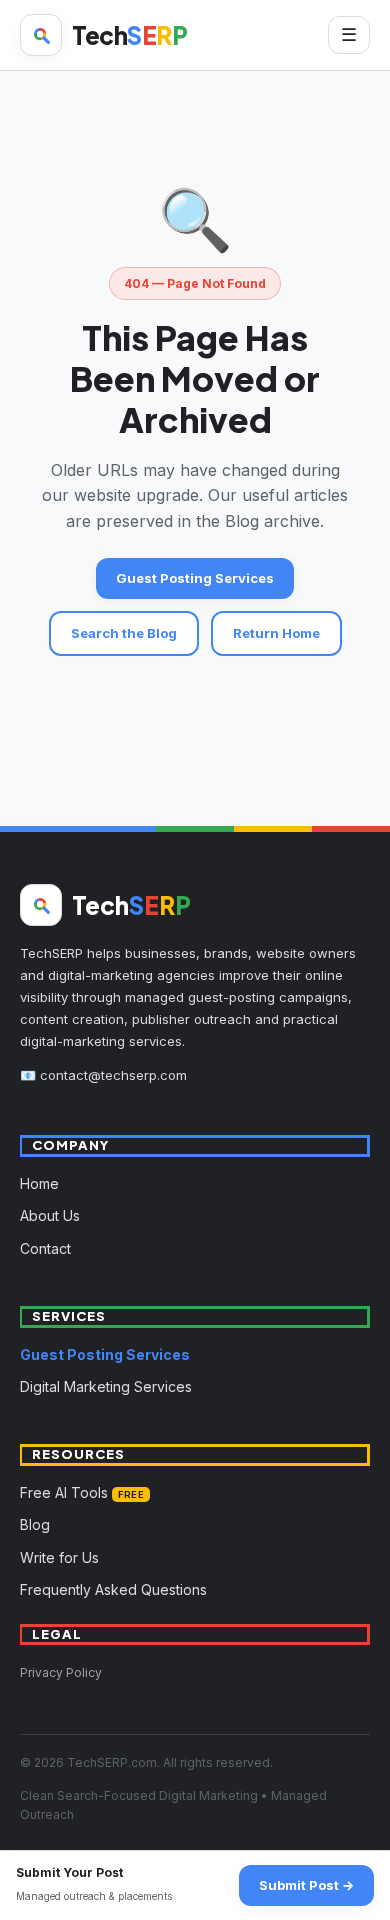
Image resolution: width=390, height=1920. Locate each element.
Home (39, 1183)
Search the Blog (124, 633)
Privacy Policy (61, 1672)
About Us (50, 1215)
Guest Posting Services (195, 578)
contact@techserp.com (113, 1075)
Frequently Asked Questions (113, 1589)
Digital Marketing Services (106, 1386)
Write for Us (59, 1557)
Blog (35, 1524)
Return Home (276, 633)
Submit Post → (306, 1885)
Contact (45, 1248)
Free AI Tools (82, 1492)
